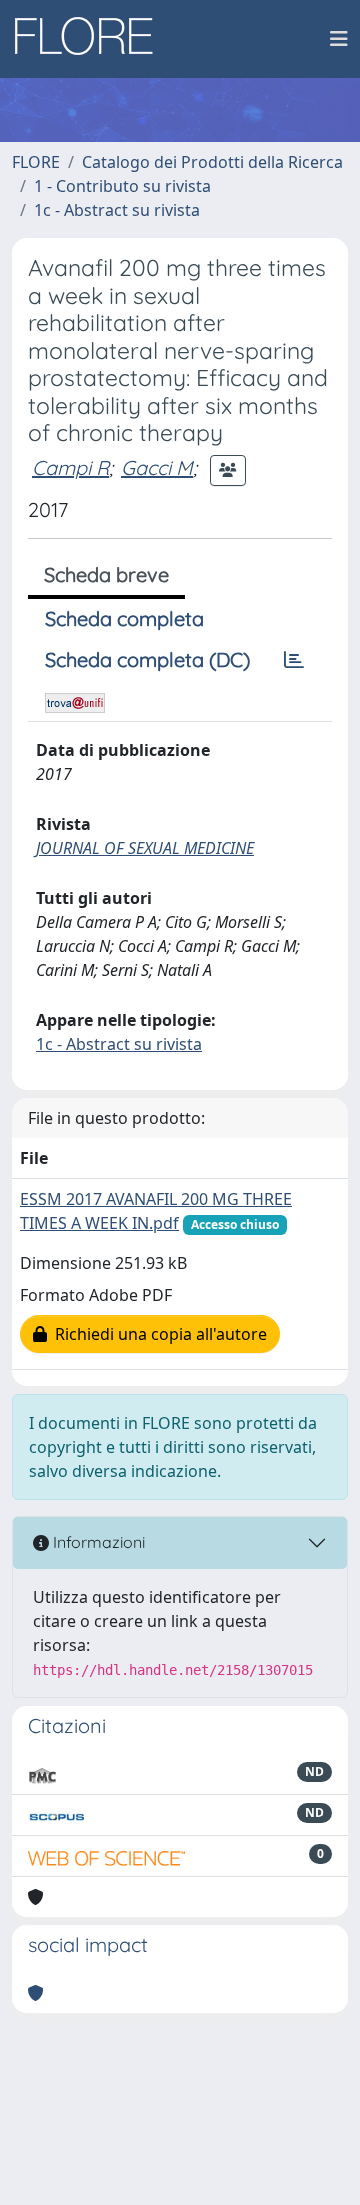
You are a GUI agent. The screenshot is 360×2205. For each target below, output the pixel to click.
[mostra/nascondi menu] (339, 39)
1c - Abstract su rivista (117, 210)
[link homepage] (91, 39)
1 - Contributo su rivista (122, 186)
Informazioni (97, 1542)
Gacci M (157, 467)
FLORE (36, 162)
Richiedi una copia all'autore (157, 1334)
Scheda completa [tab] (124, 618)
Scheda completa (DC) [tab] (147, 659)
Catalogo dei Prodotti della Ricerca (212, 162)
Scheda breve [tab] (106, 574)
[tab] (294, 660)
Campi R (70, 467)
